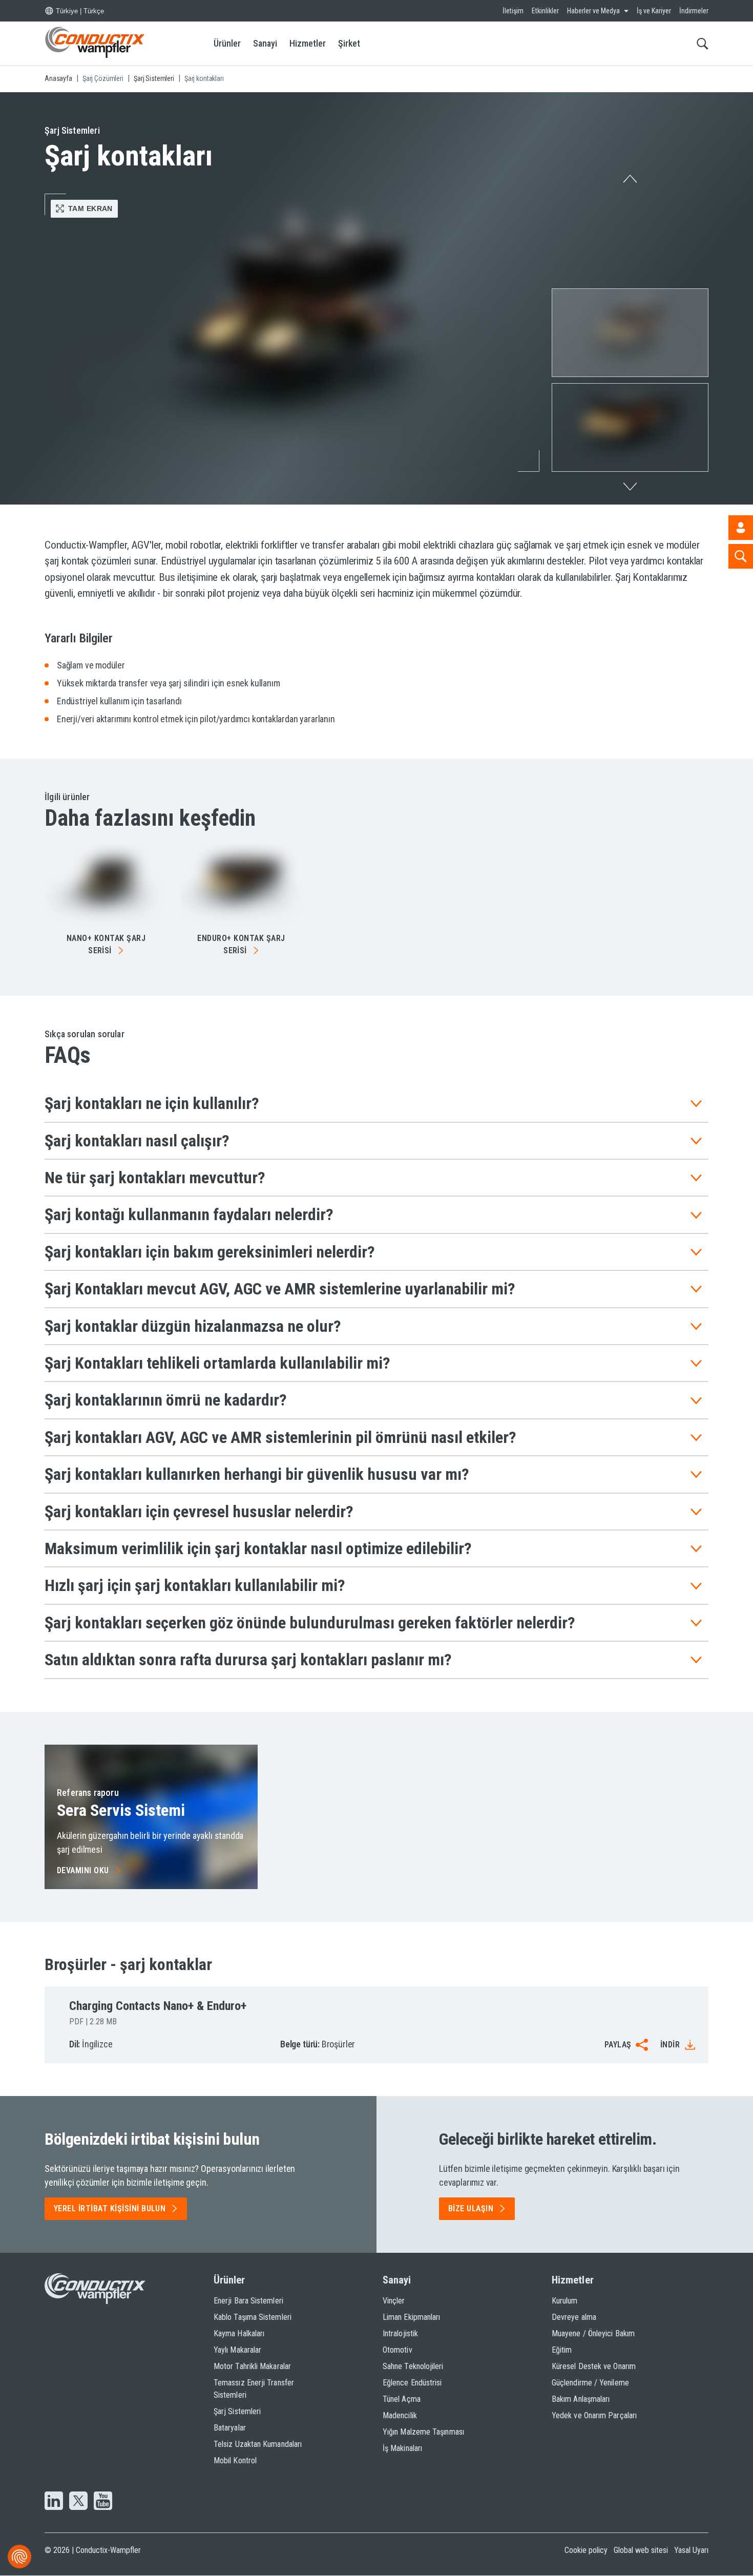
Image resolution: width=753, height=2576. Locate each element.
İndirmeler (694, 11)
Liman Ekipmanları (411, 2317)
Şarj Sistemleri (237, 2411)
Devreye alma (574, 2317)
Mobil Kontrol (235, 2460)
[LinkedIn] (54, 2502)
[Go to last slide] (630, 176)
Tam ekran (90, 208)
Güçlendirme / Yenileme (590, 2383)
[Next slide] (630, 489)
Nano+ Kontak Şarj (106, 944)
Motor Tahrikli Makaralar (252, 2366)
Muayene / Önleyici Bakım (593, 2333)
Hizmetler (308, 43)
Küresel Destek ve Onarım (594, 2366)
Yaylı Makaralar (237, 2350)
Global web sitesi (641, 2550)
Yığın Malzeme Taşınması (423, 2432)
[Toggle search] (703, 43)
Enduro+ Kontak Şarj (241, 944)
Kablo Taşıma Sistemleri (253, 2317)
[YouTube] (103, 2502)
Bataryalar (230, 2428)
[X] (78, 2502)
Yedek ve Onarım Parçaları (594, 2415)
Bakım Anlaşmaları (581, 2399)
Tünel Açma (402, 2399)
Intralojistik (400, 2333)
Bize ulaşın (471, 2208)
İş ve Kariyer (654, 11)
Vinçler (394, 2301)
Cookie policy (586, 2550)
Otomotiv (398, 2350)
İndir (670, 2045)
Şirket (349, 43)
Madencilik (400, 2415)
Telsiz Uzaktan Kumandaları (258, 2444)
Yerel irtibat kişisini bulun (110, 2208)
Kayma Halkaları (239, 2333)
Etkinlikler (545, 11)
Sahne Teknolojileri (413, 2366)
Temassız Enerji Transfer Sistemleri (254, 2389)
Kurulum (565, 2301)
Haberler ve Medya (593, 11)
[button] (630, 333)
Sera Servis (121, 1810)
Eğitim (562, 2350)
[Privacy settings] (19, 2557)
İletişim (513, 11)
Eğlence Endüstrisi (412, 2383)
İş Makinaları (402, 2448)
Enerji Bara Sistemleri (248, 2301)
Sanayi (265, 43)
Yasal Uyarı (691, 2550)
